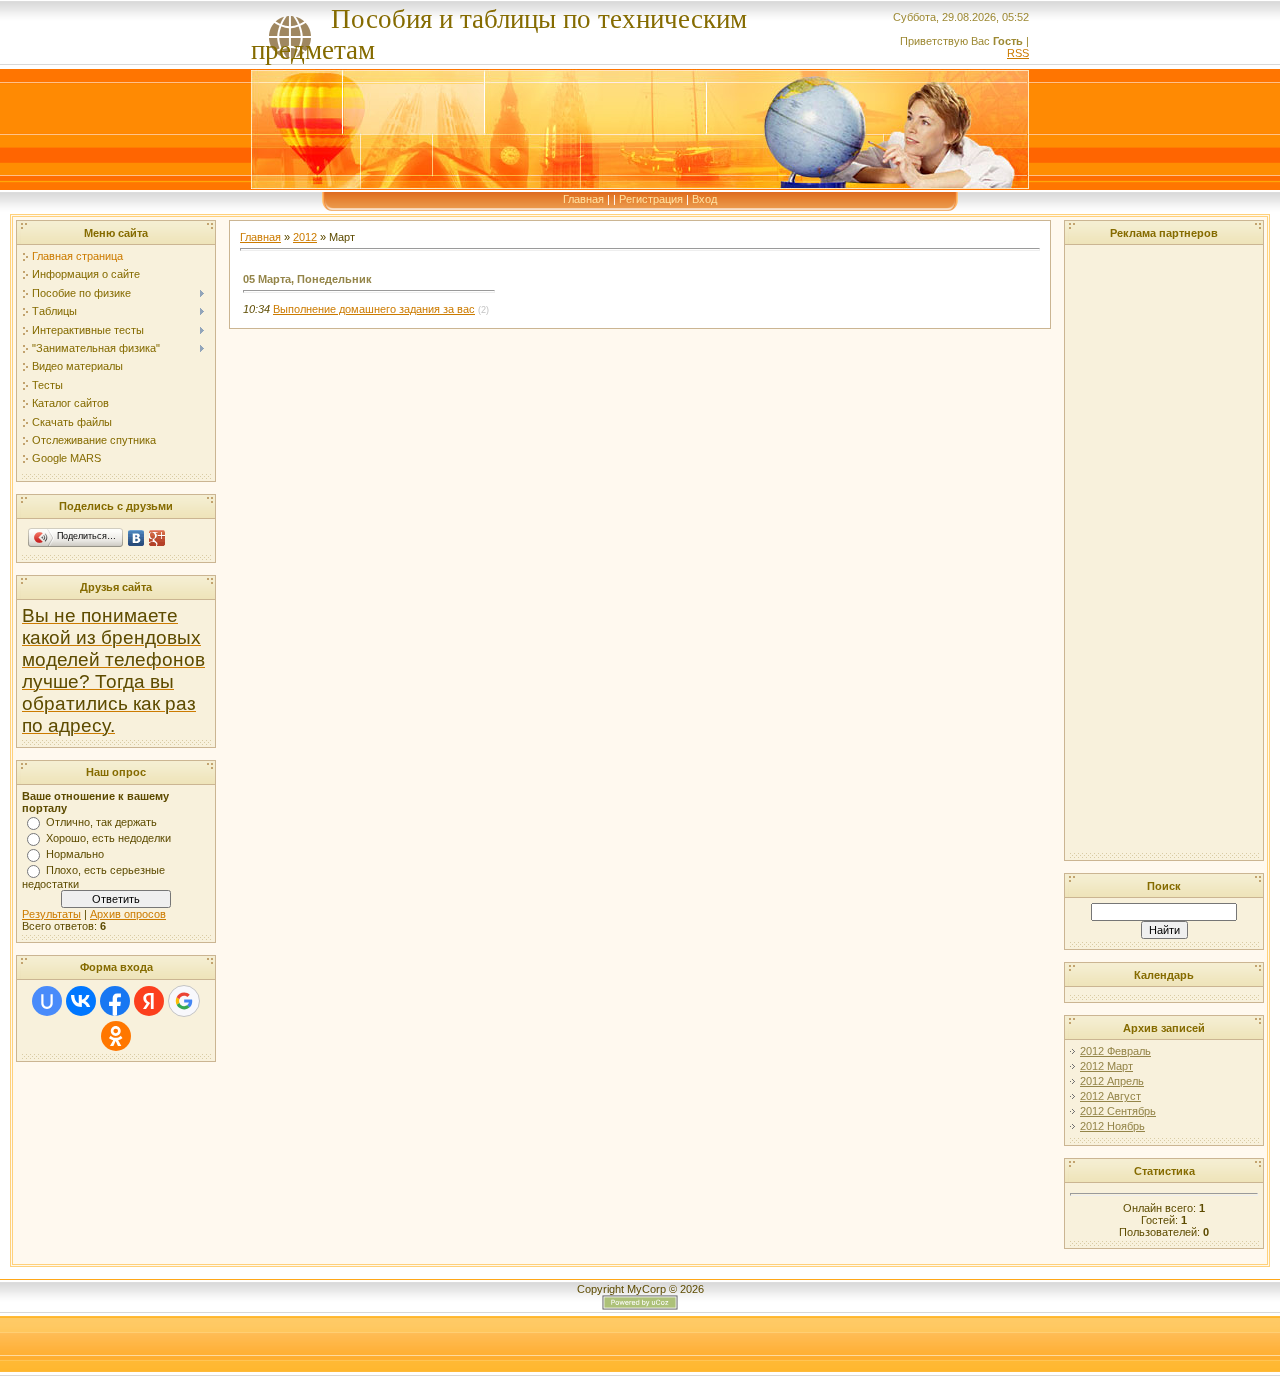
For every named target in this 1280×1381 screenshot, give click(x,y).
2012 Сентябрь (1118, 1111)
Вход (704, 199)
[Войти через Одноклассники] (116, 1036)
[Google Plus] (157, 538)
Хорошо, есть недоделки (108, 838)
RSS (1018, 53)
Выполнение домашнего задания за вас (374, 309)
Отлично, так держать (101, 822)
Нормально (75, 854)
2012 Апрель (1112, 1081)
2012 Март (1106, 1066)
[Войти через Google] (184, 1001)
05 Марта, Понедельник (307, 279)
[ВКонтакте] (136, 538)
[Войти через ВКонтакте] (81, 1001)
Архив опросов (128, 914)
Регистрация (651, 199)
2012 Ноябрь (1112, 1126)
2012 (305, 237)
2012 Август (1110, 1096)
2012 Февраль (1115, 1051)
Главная (583, 199)
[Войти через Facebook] (115, 1001)
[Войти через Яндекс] (149, 1001)
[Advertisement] (1130, 550)
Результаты (51, 914)
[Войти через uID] (47, 1001)
